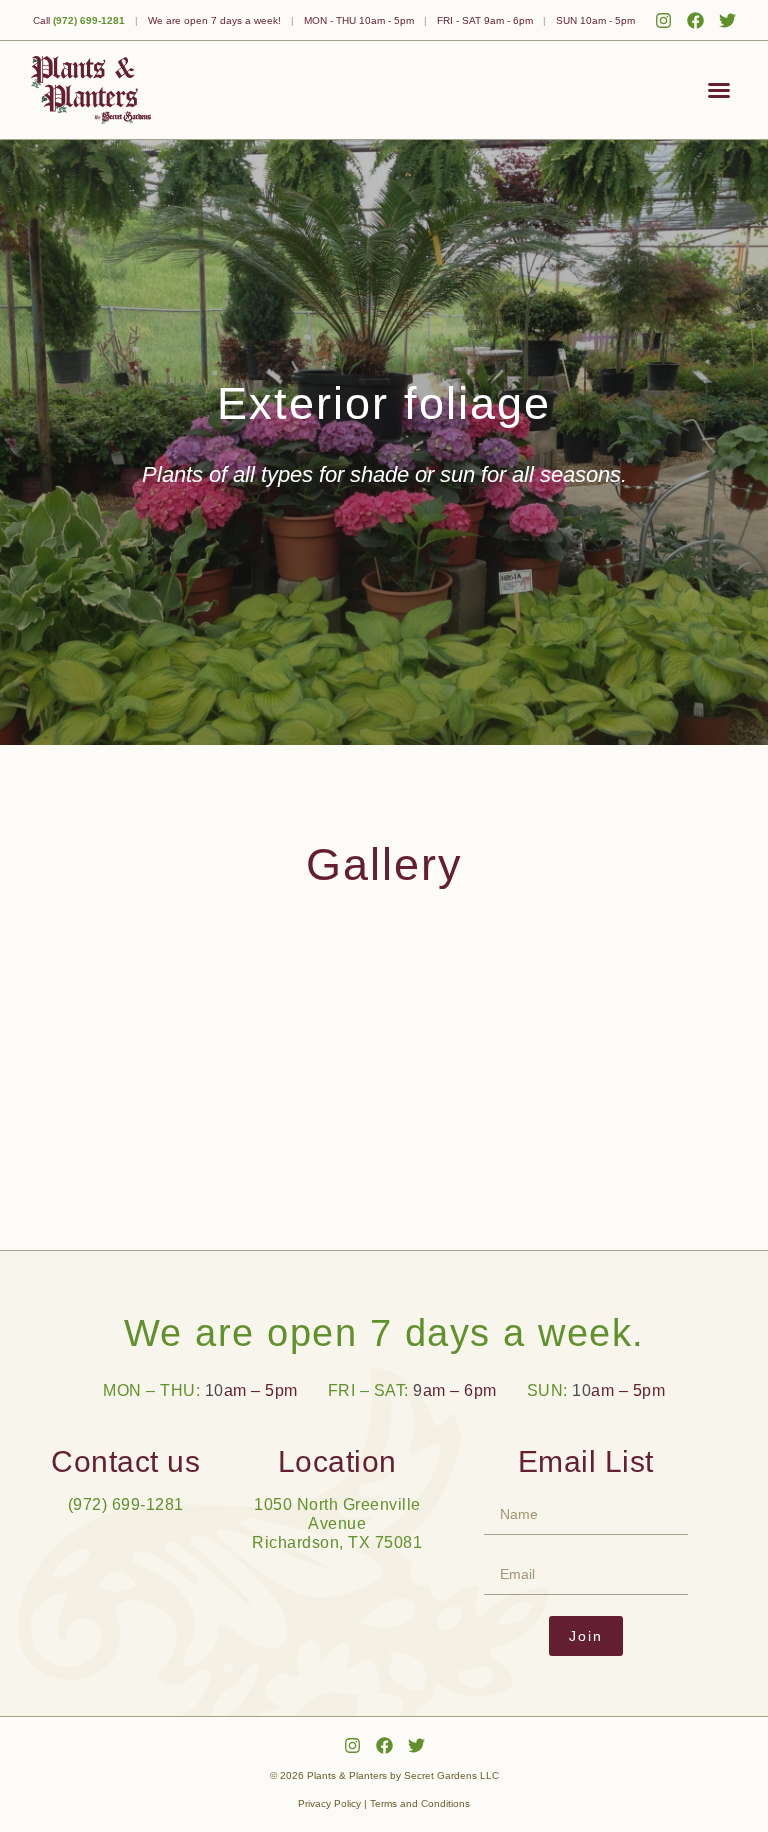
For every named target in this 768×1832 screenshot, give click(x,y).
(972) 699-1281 (89, 20)
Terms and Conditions (420, 1803)
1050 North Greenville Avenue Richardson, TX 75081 (337, 1523)
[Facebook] (695, 20)
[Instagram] (663, 20)
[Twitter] (727, 20)
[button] (719, 90)
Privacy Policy (329, 1803)
